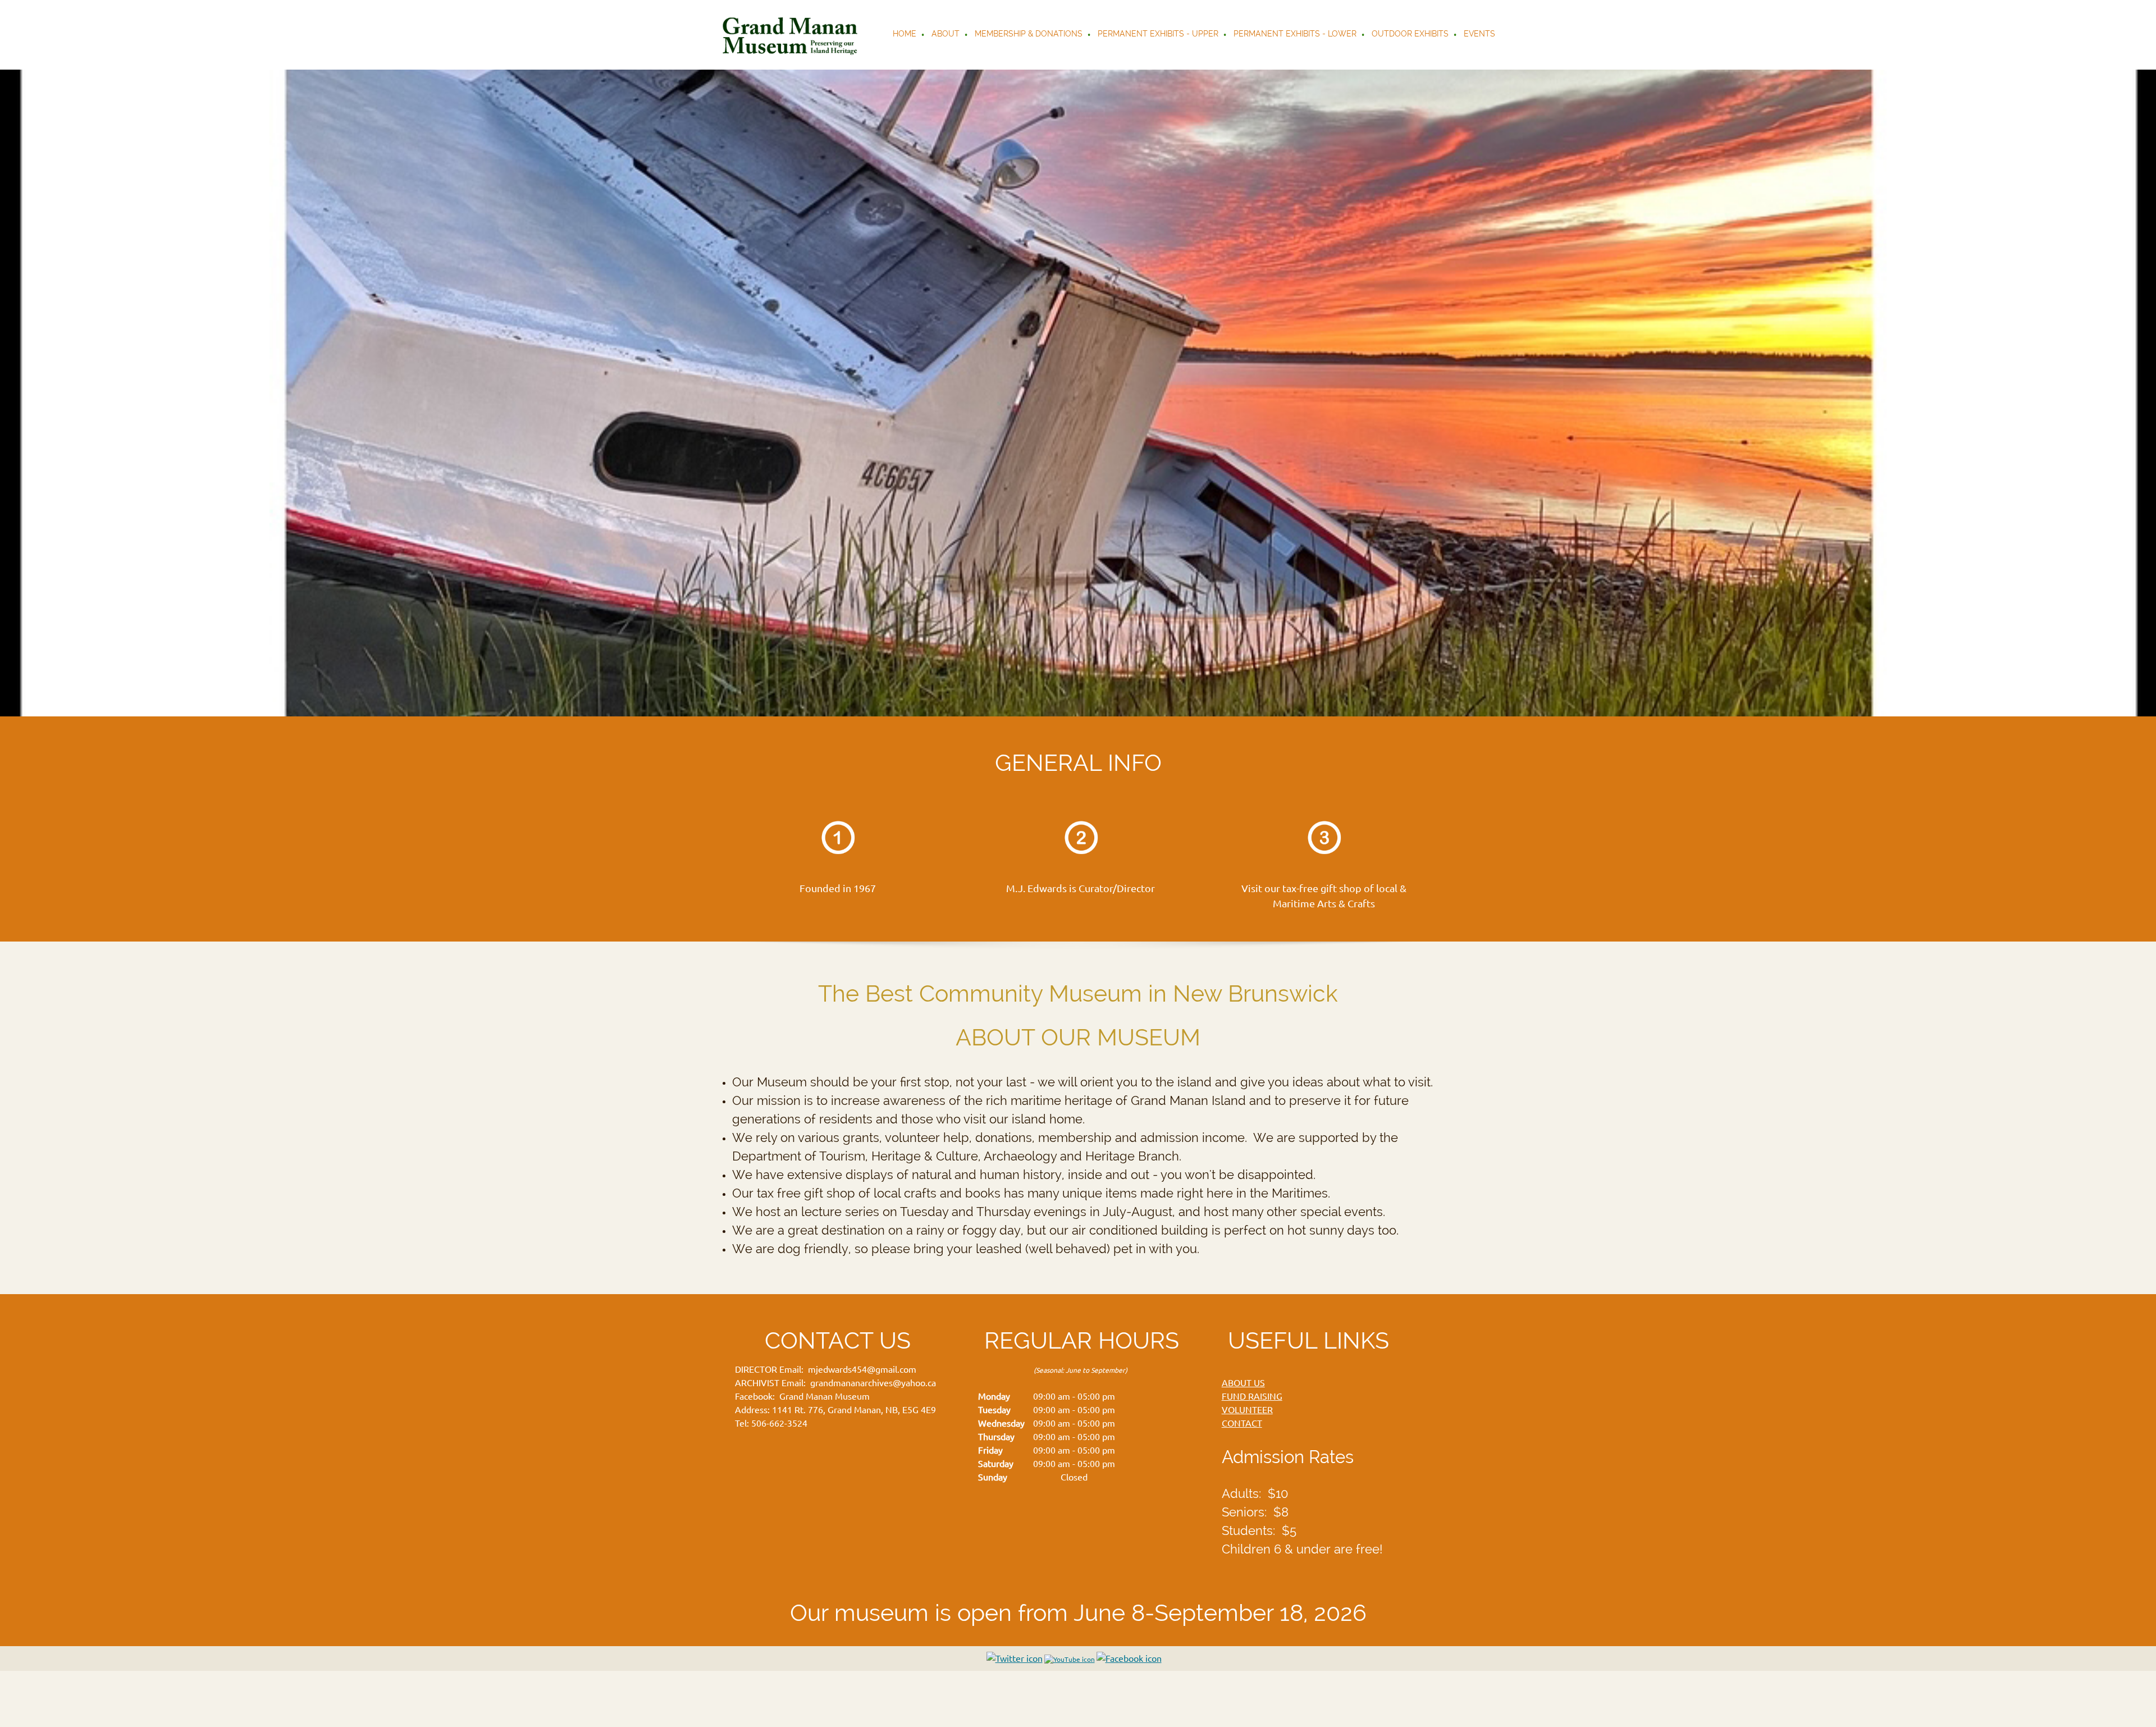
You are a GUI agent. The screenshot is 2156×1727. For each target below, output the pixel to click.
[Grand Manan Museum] (792, 35)
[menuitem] (905, 35)
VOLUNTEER (1247, 1410)
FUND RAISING (1252, 1396)
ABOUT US (1243, 1383)
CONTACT (1242, 1423)
